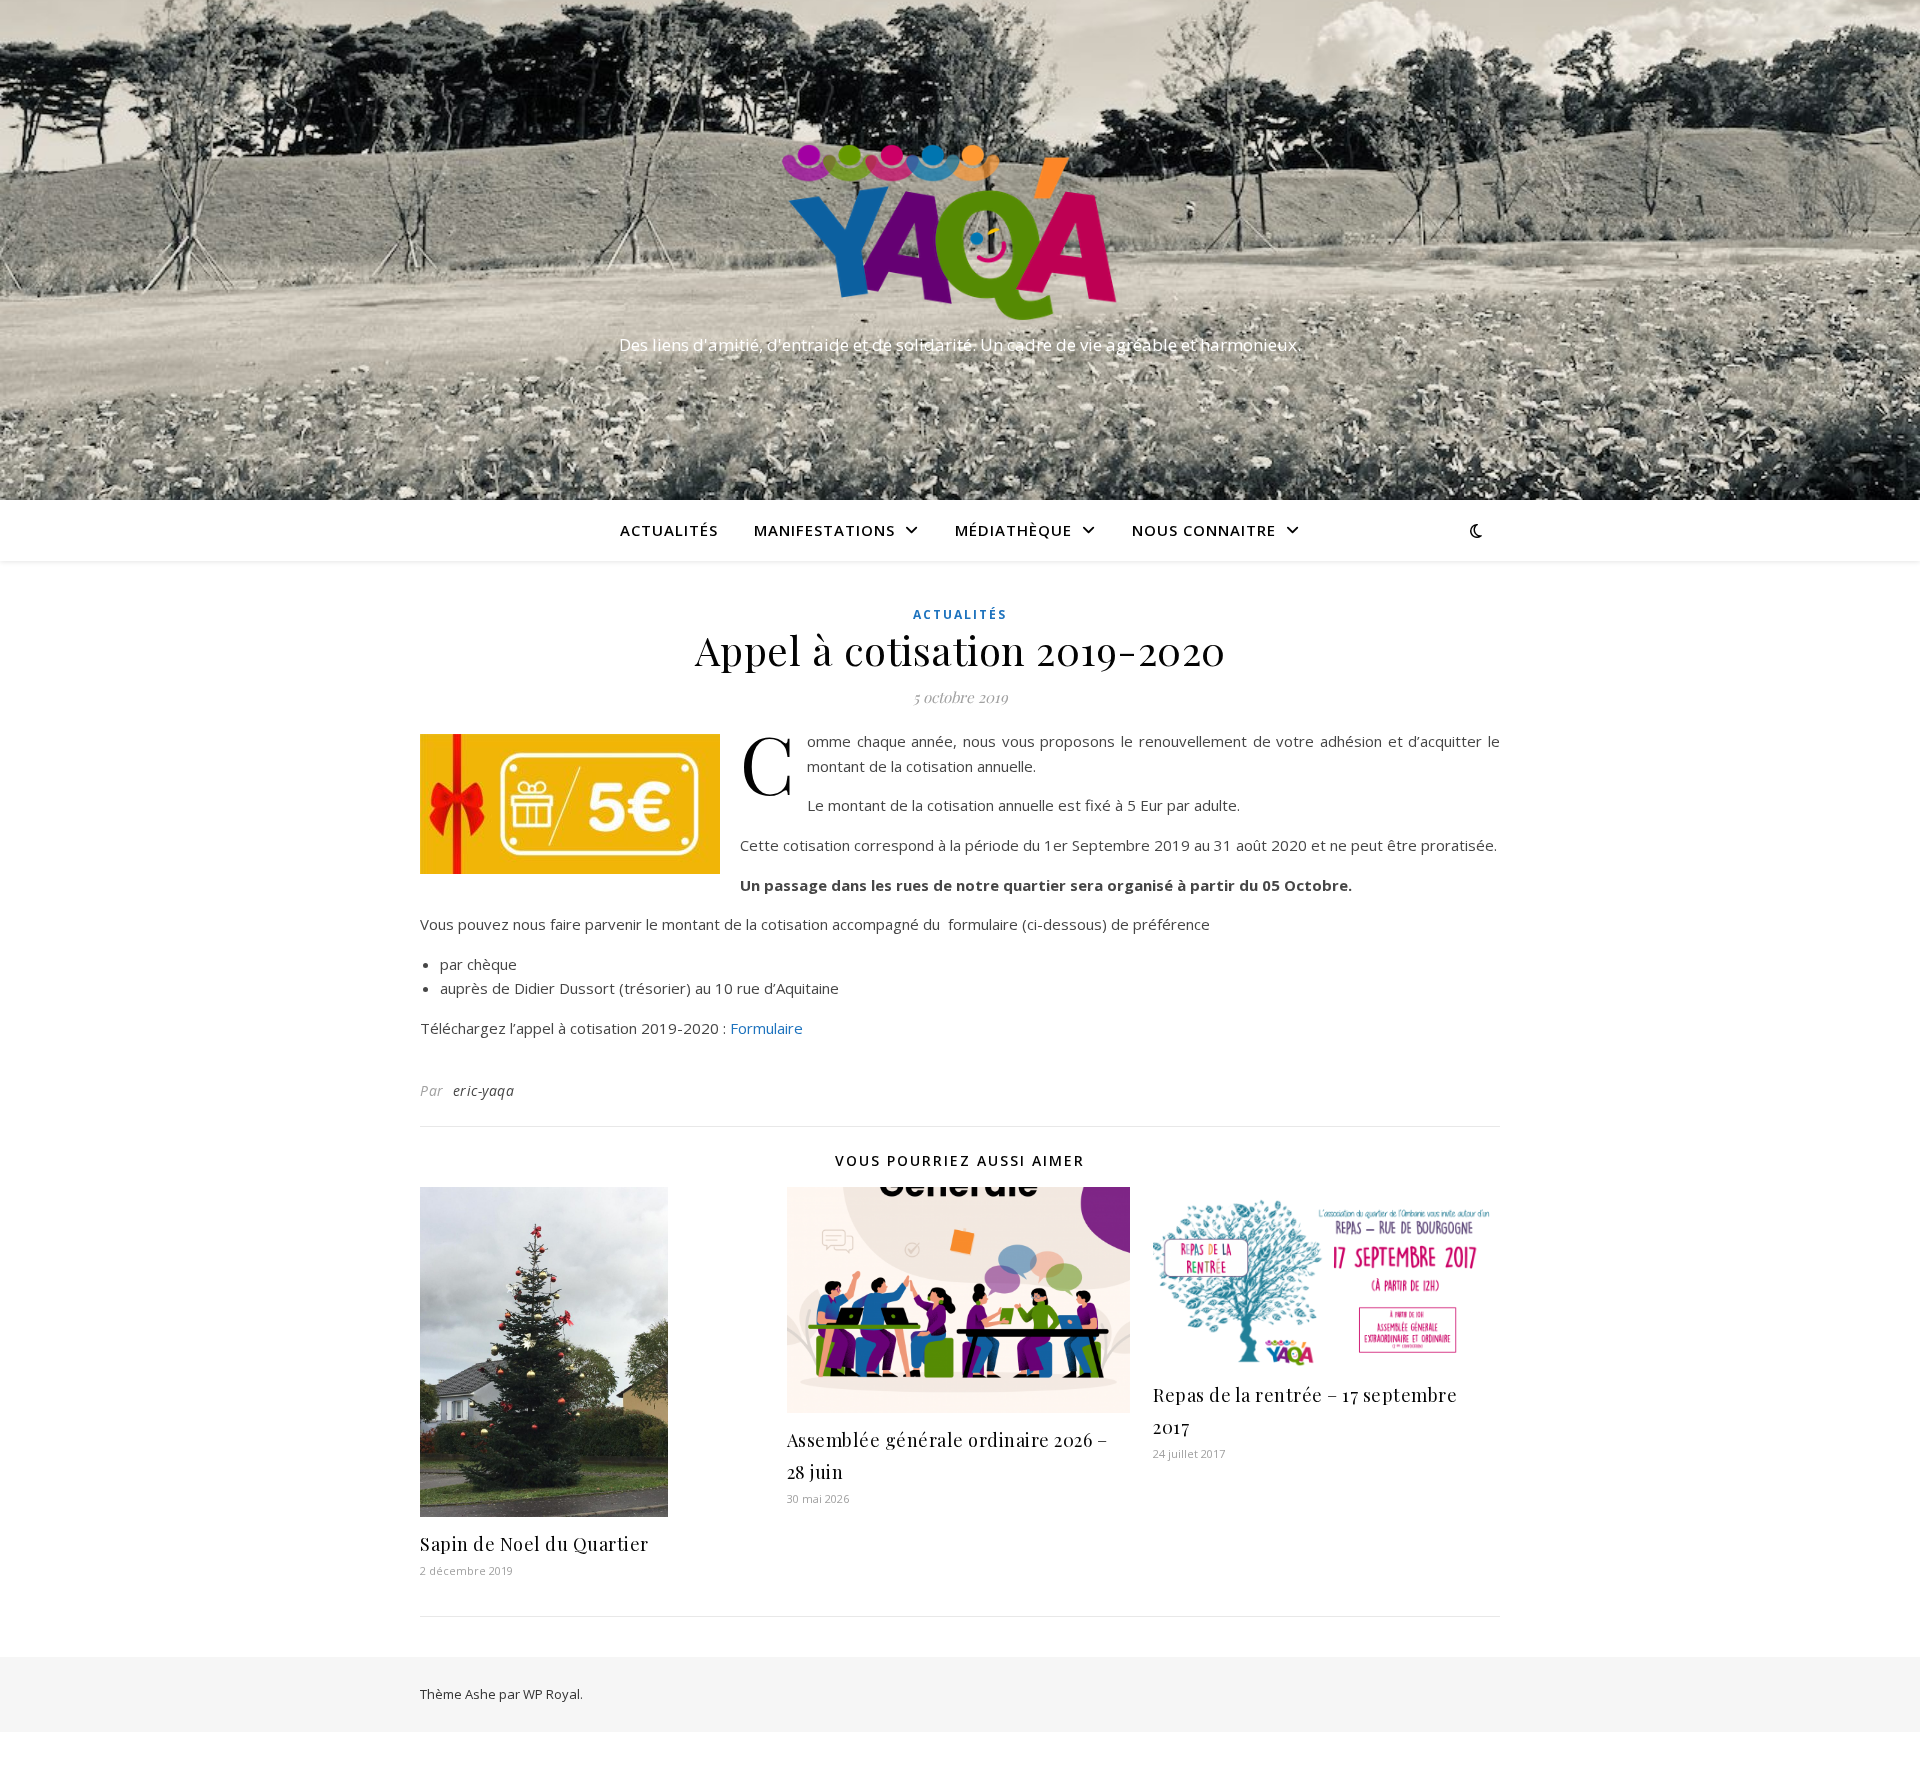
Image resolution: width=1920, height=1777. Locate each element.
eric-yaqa (484, 1090)
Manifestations (824, 530)
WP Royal (551, 1694)
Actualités (669, 530)
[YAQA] (960, 232)
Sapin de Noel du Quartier (534, 1544)
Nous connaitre (1204, 530)
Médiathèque (1013, 530)
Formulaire (766, 1028)
